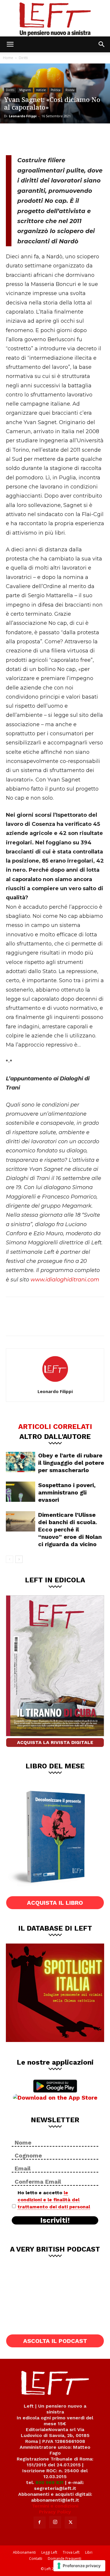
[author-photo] (55, 1383)
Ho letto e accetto (54, 2200)
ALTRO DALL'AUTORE (55, 1436)
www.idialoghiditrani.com (65, 1280)
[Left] (55, 18)
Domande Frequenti (65, 2559)
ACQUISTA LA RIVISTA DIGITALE (55, 1742)
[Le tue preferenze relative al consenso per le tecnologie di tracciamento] (79, 2566)
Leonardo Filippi (23, 116)
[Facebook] (15, 138)
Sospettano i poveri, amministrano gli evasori (67, 1492)
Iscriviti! (55, 2220)
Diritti (23, 58)
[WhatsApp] (53, 138)
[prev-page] (10, 1559)
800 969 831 (50, 2482)
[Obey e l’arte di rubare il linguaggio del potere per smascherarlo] (21, 1462)
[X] (34, 138)
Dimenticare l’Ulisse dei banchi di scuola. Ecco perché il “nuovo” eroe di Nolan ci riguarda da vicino (70, 1529)
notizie (41, 90)
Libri (89, 2552)
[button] (10, 44)
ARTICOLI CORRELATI (55, 1426)
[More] (73, 138)
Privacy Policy (55, 2512)
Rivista (70, 90)
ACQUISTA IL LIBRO (55, 1903)
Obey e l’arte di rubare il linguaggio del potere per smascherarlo (71, 1463)
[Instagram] (55, 2522)
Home (8, 58)
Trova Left (71, 2552)
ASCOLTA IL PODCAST (55, 2341)
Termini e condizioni (55, 2506)
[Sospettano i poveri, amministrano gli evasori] (21, 1492)
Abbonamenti (24, 2552)
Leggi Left (49, 2552)
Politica (56, 90)
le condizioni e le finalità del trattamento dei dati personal (54, 2200)
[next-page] (19, 1559)
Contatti (36, 2559)
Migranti (25, 90)
